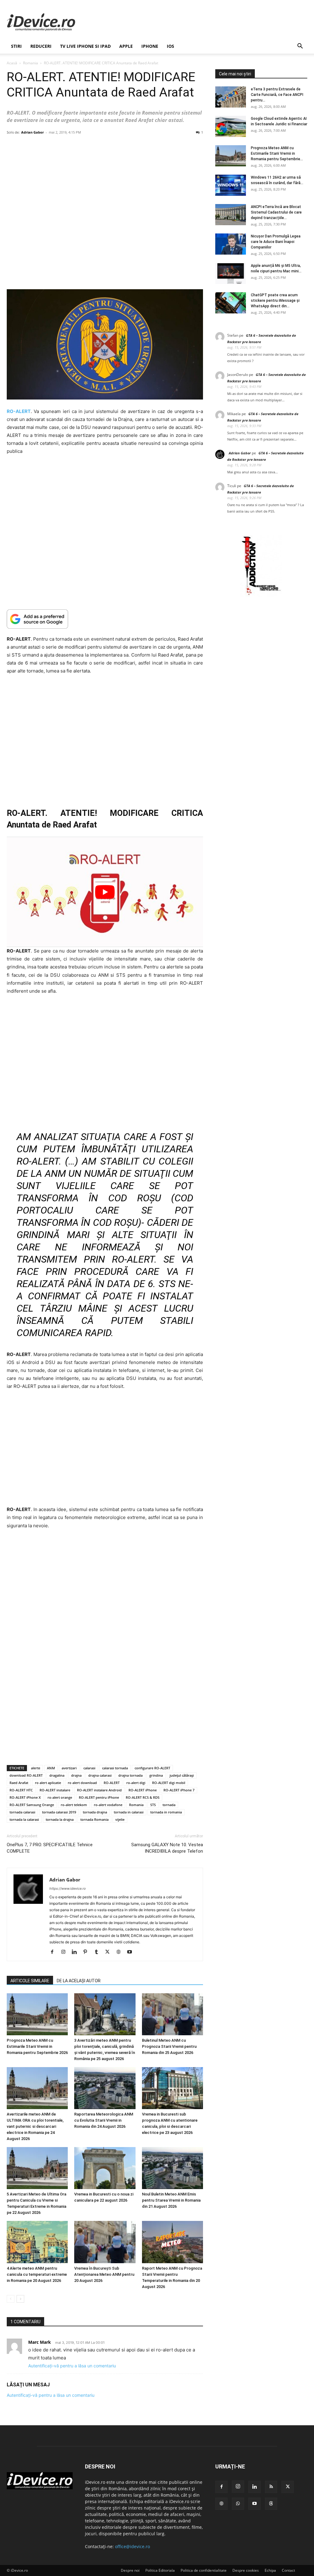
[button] (300, 47)
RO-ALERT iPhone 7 (179, 1790)
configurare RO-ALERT (152, 1768)
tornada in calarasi (129, 1812)
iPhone (150, 46)
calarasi (89, 1768)
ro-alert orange (60, 1797)
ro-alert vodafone (108, 1805)
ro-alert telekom (74, 1805)
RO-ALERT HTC (21, 1790)
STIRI (16, 46)
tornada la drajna (60, 1819)
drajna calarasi (100, 1775)
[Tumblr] (99, 1952)
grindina (156, 1775)
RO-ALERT (112, 1783)
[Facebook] (54, 1952)
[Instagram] (65, 1952)
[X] (110, 1952)
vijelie (120, 1819)
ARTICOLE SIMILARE (30, 1981)
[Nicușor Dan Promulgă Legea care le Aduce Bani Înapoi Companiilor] (231, 244)
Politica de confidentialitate (204, 2570)
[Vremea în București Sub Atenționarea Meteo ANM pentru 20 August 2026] (105, 2242)
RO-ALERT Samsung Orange (32, 1805)
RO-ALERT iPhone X (25, 1797)
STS (153, 1805)
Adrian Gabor (33, 132)
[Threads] (271, 2504)
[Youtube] (132, 1952)
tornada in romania (166, 1812)
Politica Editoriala (160, 2570)
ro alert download (82, 1783)
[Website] (121, 1952)
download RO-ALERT (26, 1775)
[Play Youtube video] (105, 892)
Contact (288, 2570)
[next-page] (20, 2299)
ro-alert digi (136, 1783)
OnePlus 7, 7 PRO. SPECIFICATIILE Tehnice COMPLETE (50, 1848)
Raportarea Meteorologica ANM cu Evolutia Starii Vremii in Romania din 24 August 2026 (104, 2120)
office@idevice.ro (132, 2546)
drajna (76, 1775)
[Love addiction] (261, 595)
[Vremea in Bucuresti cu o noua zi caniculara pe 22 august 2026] (105, 2168)
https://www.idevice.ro (68, 1888)
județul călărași (182, 1775)
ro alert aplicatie (48, 1783)
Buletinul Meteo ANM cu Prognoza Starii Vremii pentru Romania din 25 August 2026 (169, 2046)
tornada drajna (95, 1812)
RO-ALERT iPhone (143, 1790)
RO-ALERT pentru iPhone (99, 1797)
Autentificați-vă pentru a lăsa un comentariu (72, 2366)
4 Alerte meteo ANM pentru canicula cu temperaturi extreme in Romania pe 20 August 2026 (37, 2274)
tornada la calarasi (24, 1819)
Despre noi (130, 2570)
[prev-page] (11, 2299)
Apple (126, 46)
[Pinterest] (88, 1952)
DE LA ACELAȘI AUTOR (79, 1981)
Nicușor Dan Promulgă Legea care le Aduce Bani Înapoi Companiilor (276, 242)
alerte (36, 1768)
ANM (51, 1768)
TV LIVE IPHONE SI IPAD (85, 46)
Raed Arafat (19, 1783)
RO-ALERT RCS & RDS (143, 1797)
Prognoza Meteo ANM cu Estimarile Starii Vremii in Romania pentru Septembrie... (277, 153)
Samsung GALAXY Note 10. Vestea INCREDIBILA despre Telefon (167, 1848)
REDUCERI (41, 46)
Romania (31, 63)
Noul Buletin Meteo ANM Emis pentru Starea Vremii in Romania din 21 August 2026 (171, 2200)
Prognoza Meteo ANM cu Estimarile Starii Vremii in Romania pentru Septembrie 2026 (37, 2046)
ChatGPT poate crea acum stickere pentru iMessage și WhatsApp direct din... (275, 301)
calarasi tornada (115, 1768)
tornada (169, 1805)
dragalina (57, 1775)
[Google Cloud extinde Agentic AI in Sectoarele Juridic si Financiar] (231, 126)
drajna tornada (130, 1775)
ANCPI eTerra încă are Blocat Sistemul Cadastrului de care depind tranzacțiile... (276, 212)
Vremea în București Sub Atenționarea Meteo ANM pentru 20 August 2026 (104, 2274)
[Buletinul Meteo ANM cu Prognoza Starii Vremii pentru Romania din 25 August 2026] (172, 2014)
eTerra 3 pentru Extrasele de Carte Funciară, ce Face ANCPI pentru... (277, 95)
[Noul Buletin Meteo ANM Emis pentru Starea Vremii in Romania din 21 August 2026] (172, 2168)
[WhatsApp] (238, 2504)
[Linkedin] (77, 1952)
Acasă (12, 63)
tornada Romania (94, 1819)
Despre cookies (246, 2570)
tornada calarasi (22, 1812)
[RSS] (271, 2487)
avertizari (69, 1768)
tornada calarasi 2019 (59, 1812)
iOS (170, 46)
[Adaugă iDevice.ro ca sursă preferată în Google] (105, 619)
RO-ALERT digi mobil (169, 1783)
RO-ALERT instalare (55, 1790)
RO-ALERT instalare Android (99, 1790)
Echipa (270, 2570)
